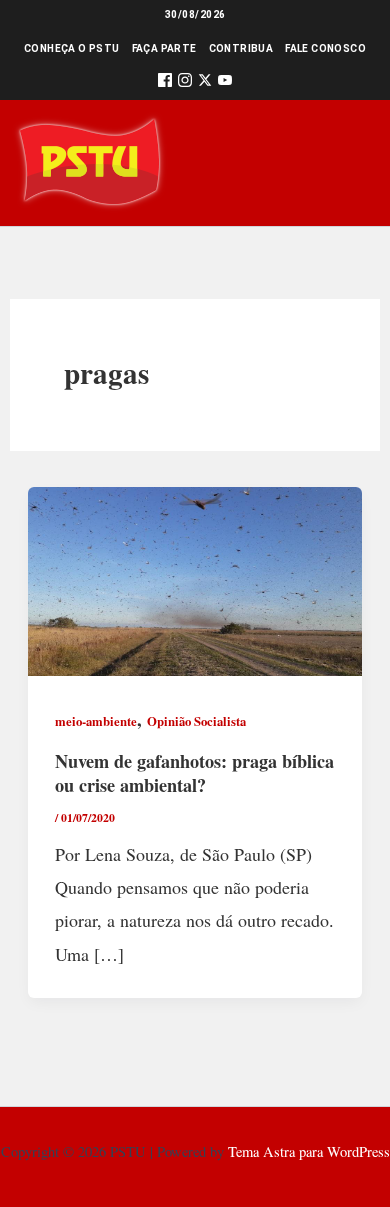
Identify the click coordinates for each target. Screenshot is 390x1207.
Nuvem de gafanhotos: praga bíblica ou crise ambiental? (194, 773)
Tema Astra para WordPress (309, 1151)
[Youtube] (225, 83)
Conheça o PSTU (72, 48)
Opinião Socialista (196, 721)
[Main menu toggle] (346, 162)
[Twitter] (205, 83)
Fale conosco (325, 48)
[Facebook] (165, 83)
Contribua (241, 48)
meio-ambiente (96, 721)
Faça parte (164, 48)
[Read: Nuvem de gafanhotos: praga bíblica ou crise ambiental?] (195, 579)
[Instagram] (185, 83)
